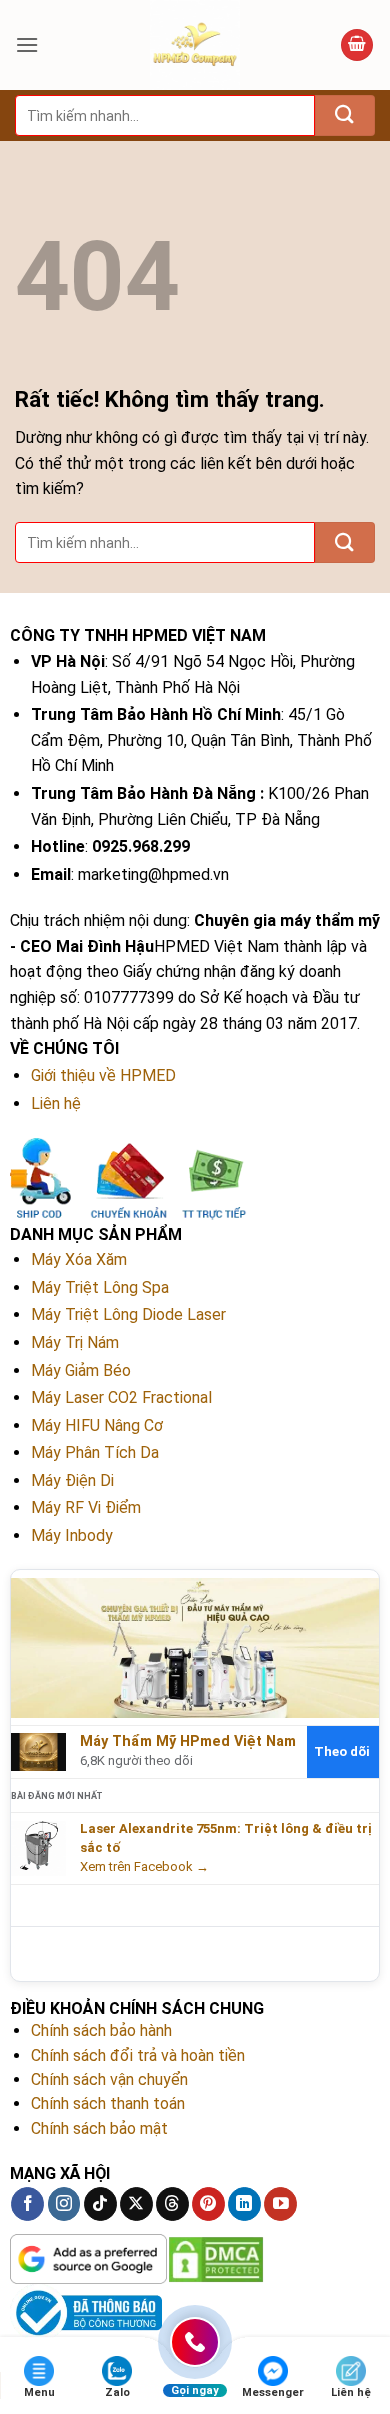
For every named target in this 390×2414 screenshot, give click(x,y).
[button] (27, 44)
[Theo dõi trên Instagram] (64, 2204)
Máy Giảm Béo (81, 1370)
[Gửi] (345, 115)
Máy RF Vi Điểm (86, 1507)
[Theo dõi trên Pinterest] (208, 2204)
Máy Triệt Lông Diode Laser (128, 1314)
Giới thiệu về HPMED (103, 1075)
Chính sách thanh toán (108, 2103)
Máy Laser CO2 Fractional (121, 1397)
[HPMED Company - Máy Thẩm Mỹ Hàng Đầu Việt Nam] (195, 45)
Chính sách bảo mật (99, 2128)
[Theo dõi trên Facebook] (27, 2204)
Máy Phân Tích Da (95, 1452)
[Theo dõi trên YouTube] (280, 2204)
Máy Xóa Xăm (79, 1259)
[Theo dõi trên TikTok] (100, 2204)
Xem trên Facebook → (144, 1866)
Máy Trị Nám (75, 1342)
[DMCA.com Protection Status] (216, 2258)
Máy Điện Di (72, 1480)
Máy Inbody (72, 1535)
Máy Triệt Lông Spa (100, 1287)
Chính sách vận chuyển (109, 2079)
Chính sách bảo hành (101, 2030)
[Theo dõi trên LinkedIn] (244, 2204)
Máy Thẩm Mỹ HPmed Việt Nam (188, 1741)
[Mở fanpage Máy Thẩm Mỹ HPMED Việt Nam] (195, 1647)
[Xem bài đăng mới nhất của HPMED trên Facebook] (38, 1847)
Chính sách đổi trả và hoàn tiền (138, 2055)
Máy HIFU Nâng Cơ (97, 1425)
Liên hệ (56, 1103)
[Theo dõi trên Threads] (172, 2204)
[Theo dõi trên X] (136, 2204)
